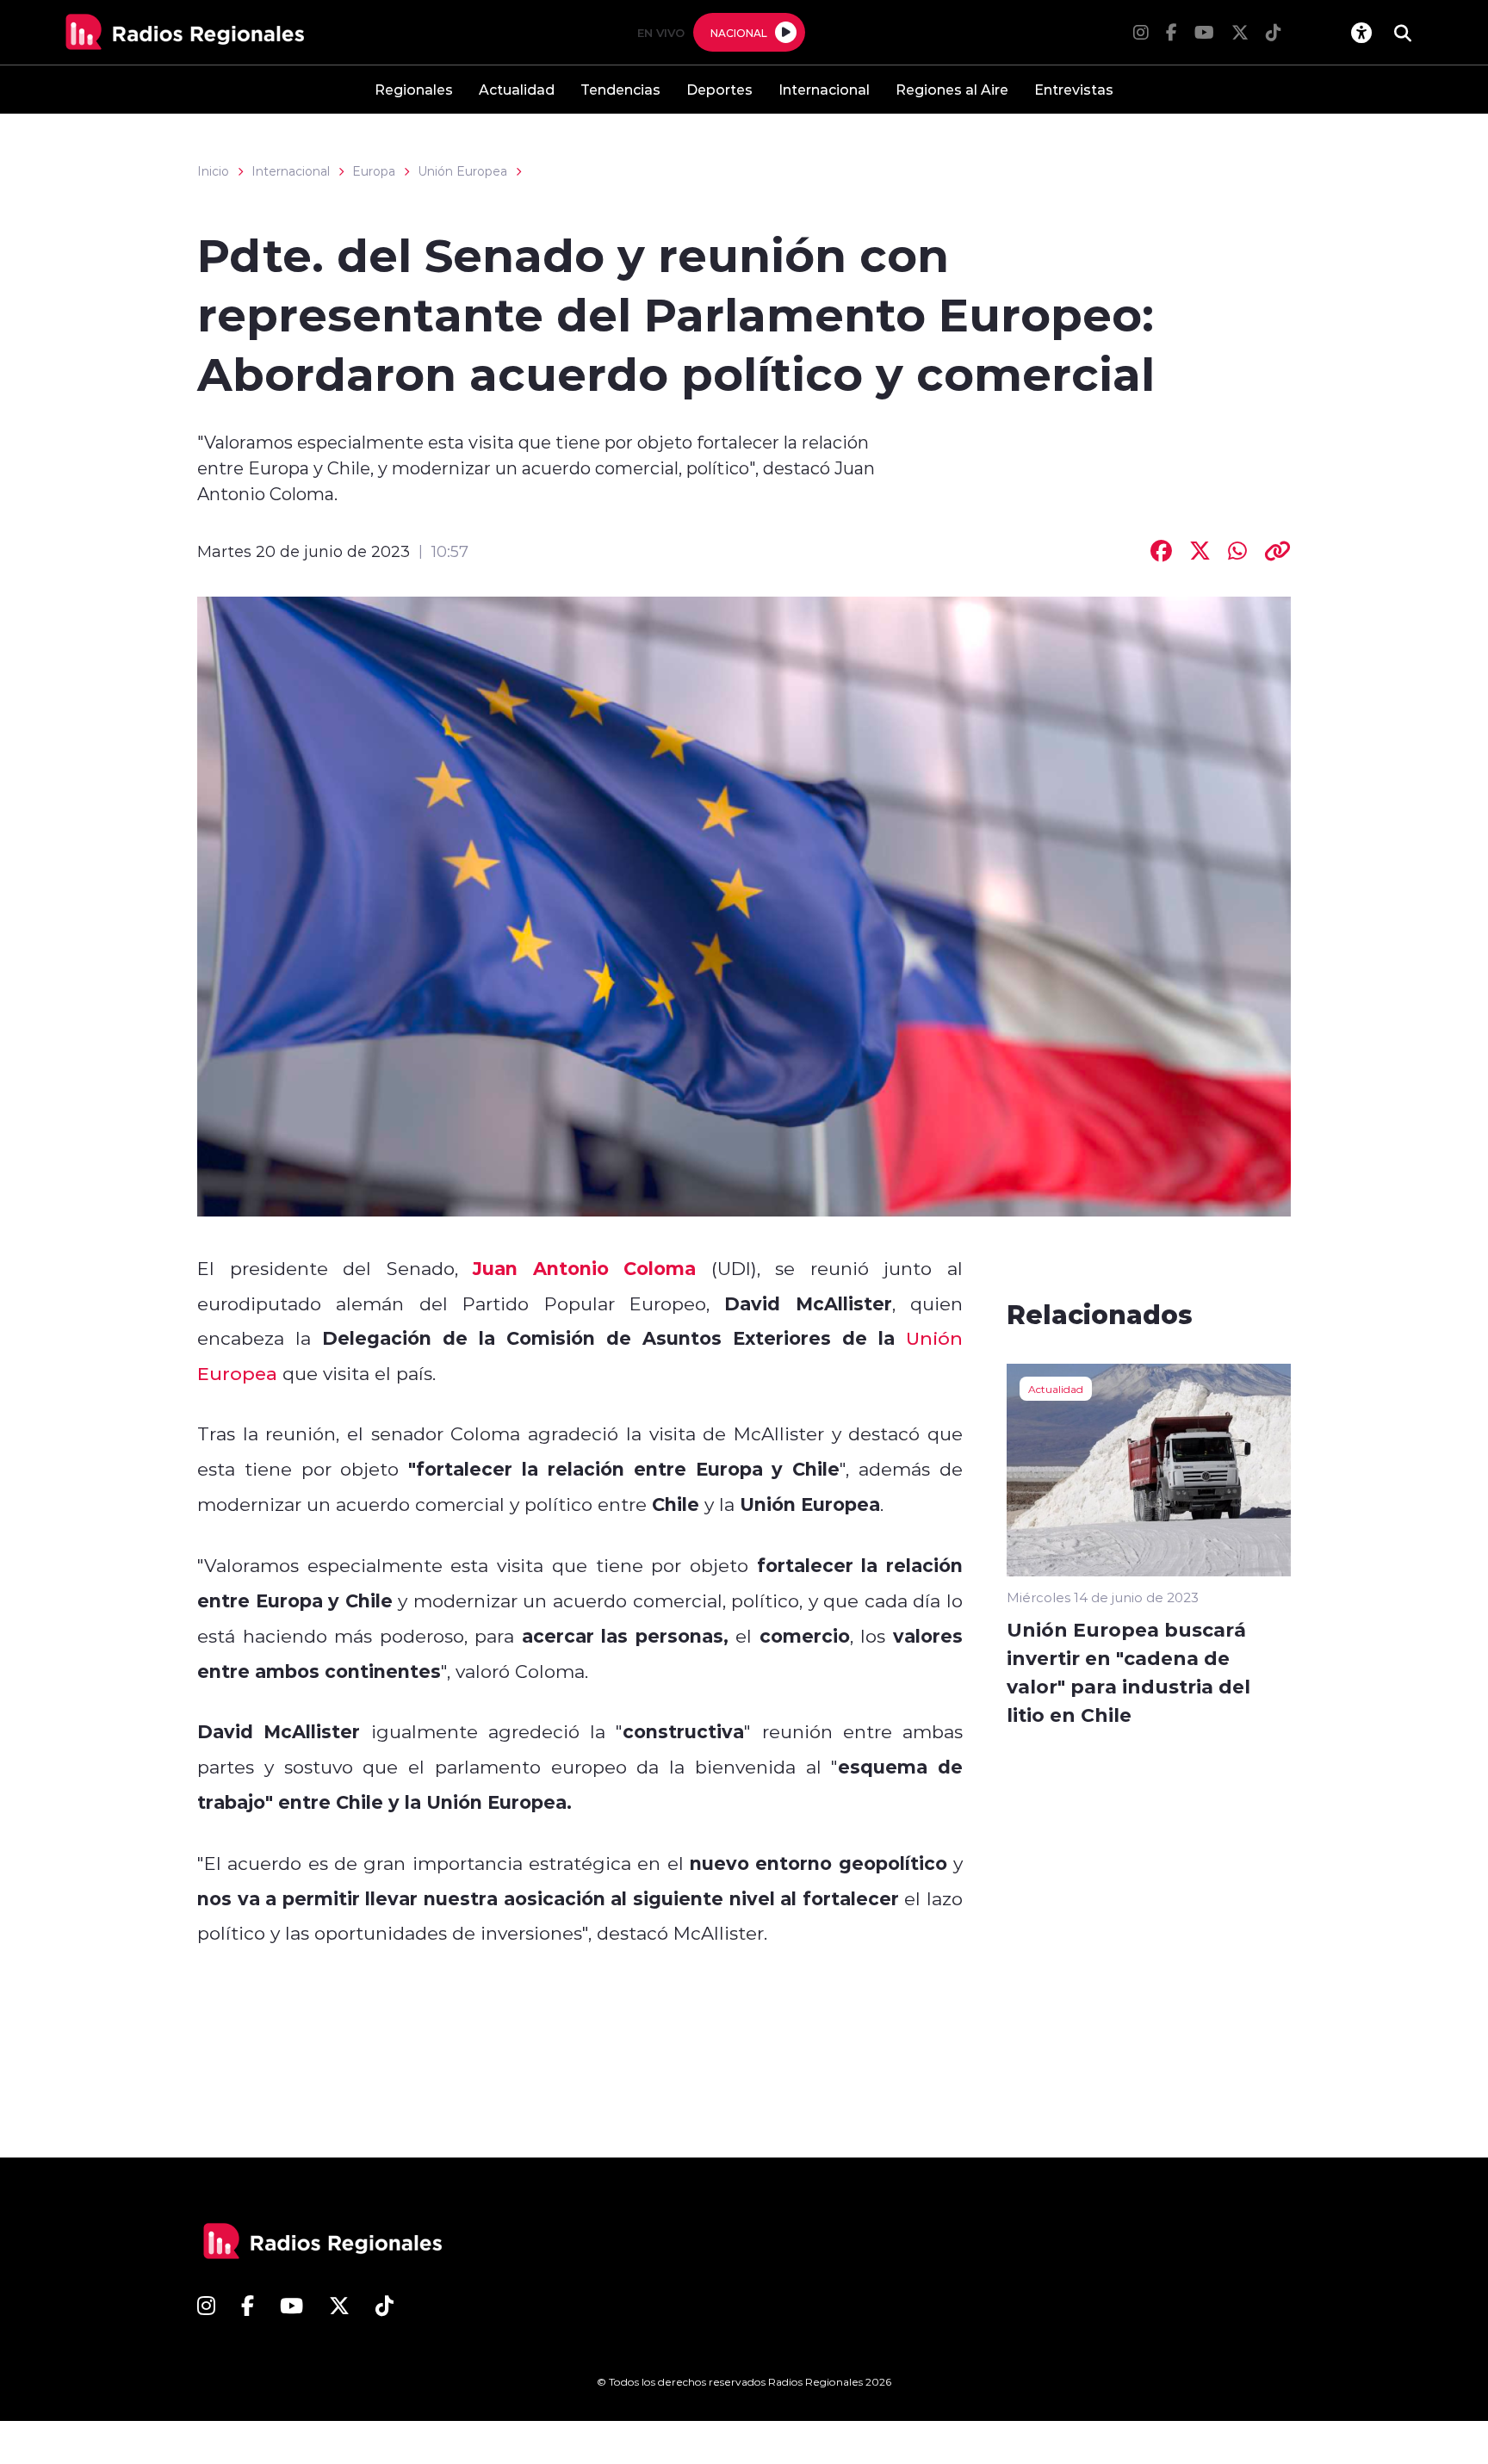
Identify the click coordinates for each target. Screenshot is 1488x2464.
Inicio (213, 171)
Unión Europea (462, 171)
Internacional (824, 89)
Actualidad (517, 89)
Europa (374, 171)
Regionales (414, 89)
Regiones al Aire (952, 89)
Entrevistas (1074, 89)
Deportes (719, 89)
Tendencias (620, 89)
